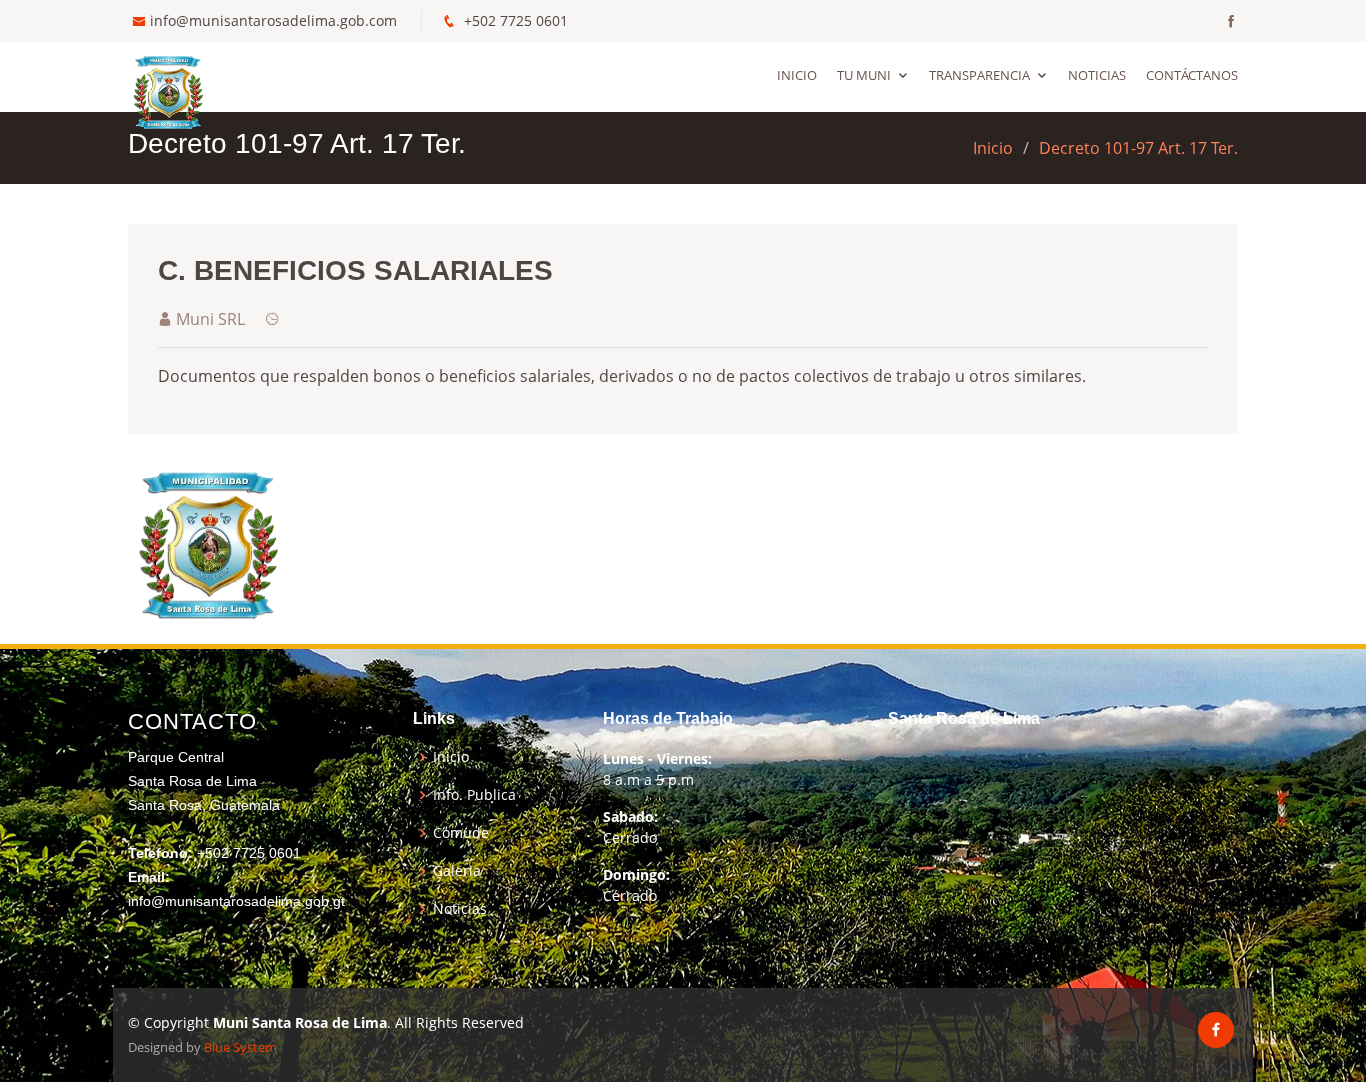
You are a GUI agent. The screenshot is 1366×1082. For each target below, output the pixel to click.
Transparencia (979, 75)
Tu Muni (864, 75)
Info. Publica (474, 795)
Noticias (1097, 75)
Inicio (797, 75)
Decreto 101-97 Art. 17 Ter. (1138, 148)
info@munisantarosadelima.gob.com (273, 20)
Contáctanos (1192, 75)
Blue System (240, 1047)
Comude (461, 833)
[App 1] (208, 542)
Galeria (457, 871)
